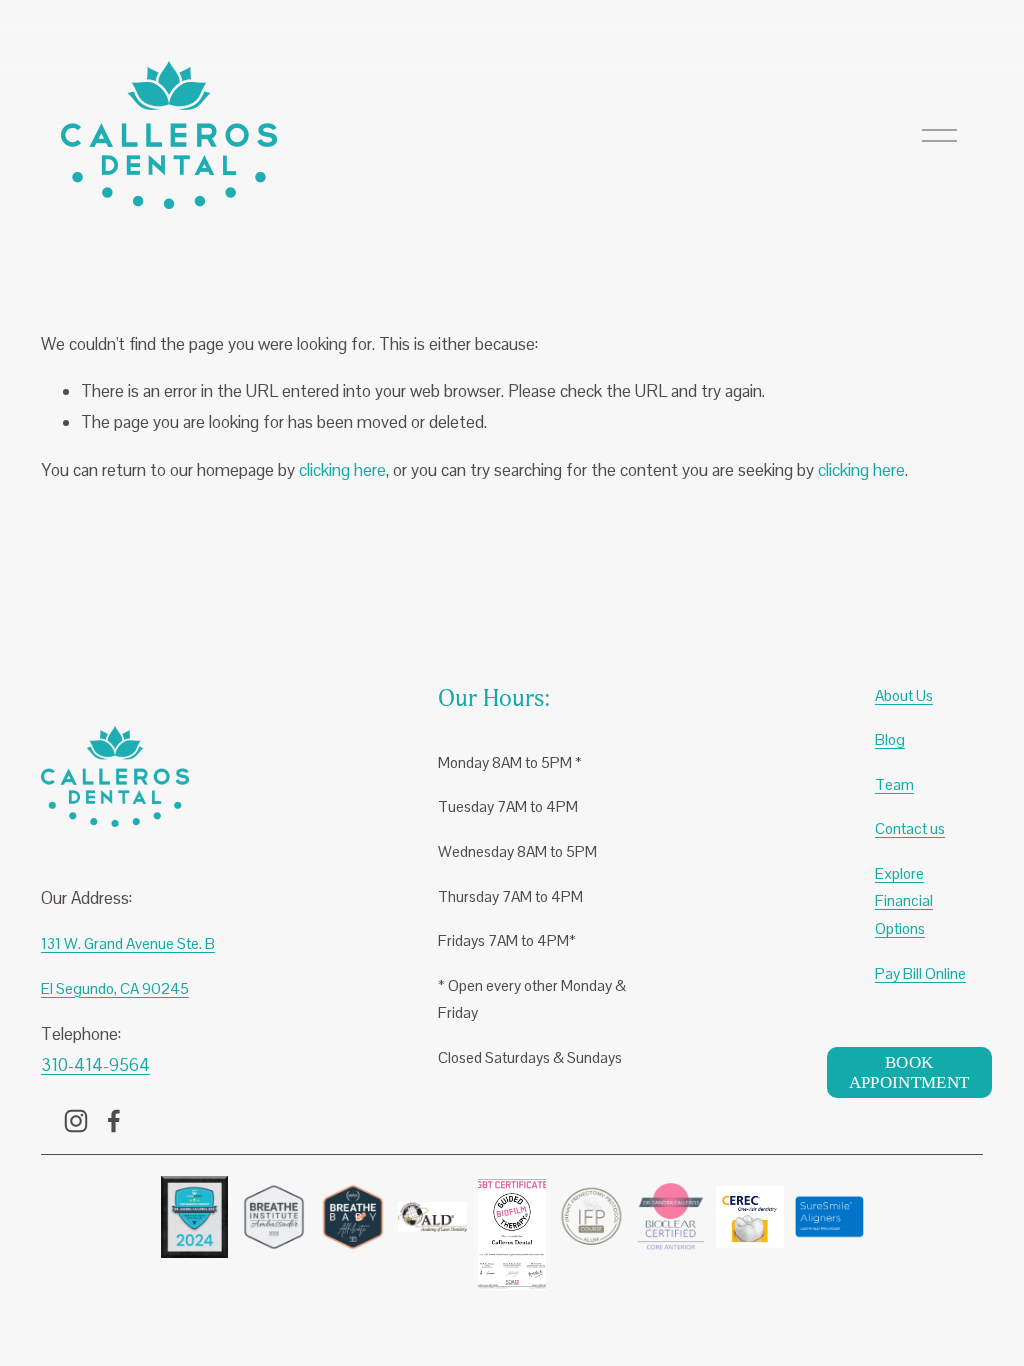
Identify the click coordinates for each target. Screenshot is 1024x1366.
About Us (904, 695)
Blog (890, 739)
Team (894, 784)
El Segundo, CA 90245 (115, 988)
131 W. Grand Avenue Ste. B (128, 943)
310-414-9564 (95, 1065)
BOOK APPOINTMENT (909, 1072)
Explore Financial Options (904, 901)
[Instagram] (76, 1121)
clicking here (342, 470)
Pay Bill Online (920, 973)
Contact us (910, 828)
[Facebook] (114, 1121)
